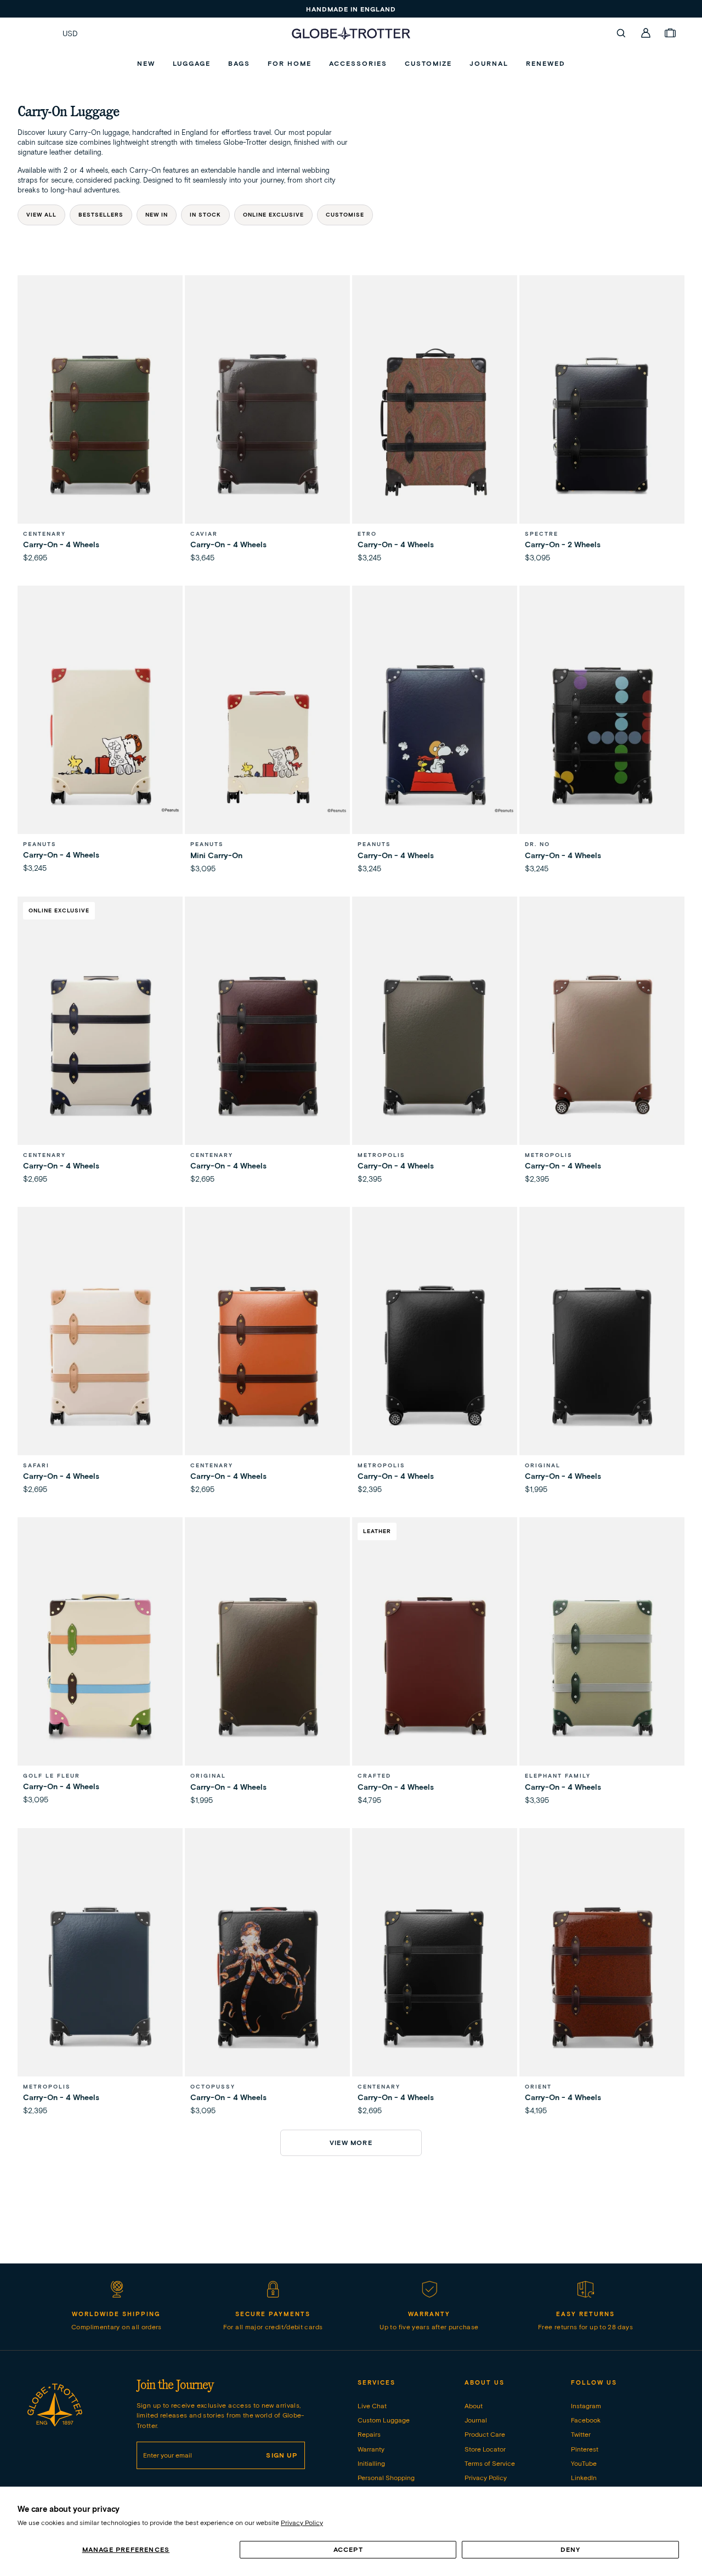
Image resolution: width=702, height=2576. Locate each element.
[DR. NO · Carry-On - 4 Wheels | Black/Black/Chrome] (602, 733)
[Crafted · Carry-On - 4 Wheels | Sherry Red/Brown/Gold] (435, 1665)
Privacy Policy (302, 2523)
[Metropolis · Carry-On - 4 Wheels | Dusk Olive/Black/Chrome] (435, 1044)
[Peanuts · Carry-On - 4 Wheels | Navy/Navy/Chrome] (435, 733)
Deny (571, 2549)
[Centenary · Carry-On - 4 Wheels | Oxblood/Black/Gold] (267, 1044)
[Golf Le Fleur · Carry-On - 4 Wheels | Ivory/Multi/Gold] (100, 1665)
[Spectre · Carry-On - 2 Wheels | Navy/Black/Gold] (602, 423)
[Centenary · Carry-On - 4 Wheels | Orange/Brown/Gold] (267, 1355)
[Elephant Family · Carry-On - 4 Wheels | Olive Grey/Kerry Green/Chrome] (602, 1665)
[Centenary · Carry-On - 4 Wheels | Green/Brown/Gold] (100, 423)
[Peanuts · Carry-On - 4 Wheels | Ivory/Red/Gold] (100, 733)
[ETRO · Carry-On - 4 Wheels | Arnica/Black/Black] (435, 423)
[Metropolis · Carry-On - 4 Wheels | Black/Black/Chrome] (435, 1355)
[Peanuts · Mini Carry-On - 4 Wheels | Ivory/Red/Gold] (267, 733)
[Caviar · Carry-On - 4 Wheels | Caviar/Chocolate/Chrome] (267, 423)
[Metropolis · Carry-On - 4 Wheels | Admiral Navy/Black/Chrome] (100, 1976)
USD (70, 33)
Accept (348, 2549)
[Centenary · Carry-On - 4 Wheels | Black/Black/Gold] (435, 1976)
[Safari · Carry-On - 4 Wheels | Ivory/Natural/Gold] (100, 1355)
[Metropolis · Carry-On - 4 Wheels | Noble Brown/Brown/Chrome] (602, 1044)
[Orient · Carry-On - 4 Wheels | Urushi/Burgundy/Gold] (602, 1976)
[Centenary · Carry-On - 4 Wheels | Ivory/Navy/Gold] (100, 1044)
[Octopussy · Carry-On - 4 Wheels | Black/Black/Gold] (267, 1976)
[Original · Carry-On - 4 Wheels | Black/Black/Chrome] (602, 1355)
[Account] (646, 33)
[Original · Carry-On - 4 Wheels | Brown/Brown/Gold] (267, 1665)
